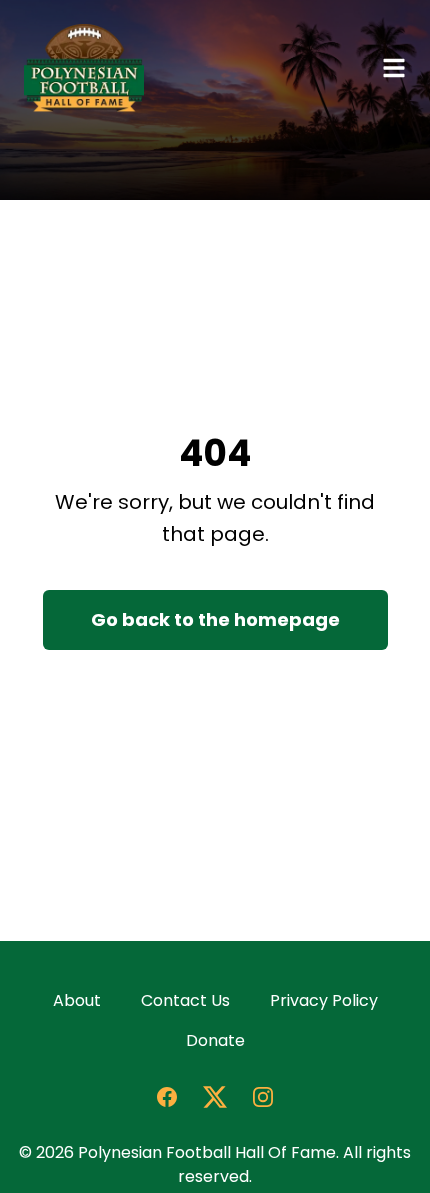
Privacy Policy (324, 1000)
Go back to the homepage (215, 619)
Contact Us (185, 1000)
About (77, 1000)
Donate (215, 1040)
